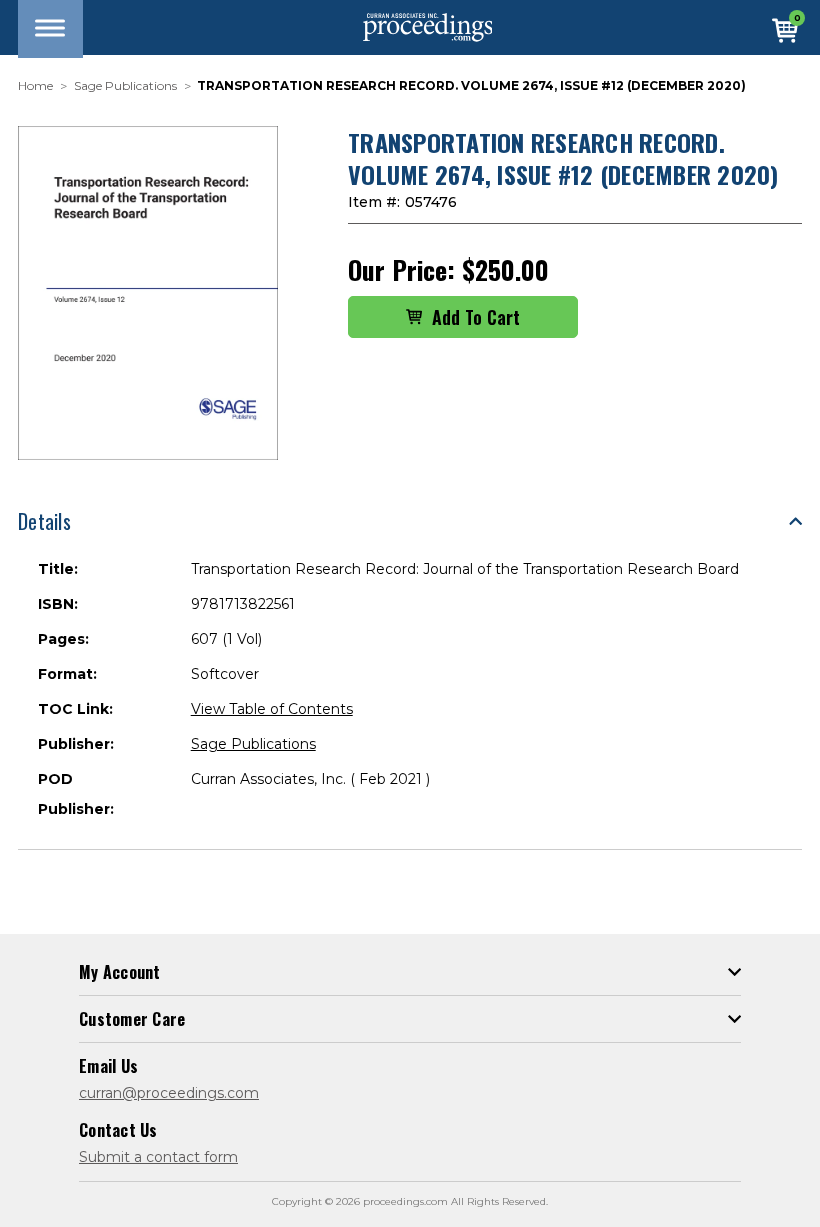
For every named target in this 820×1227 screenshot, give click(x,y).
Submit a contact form (158, 1157)
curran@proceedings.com (169, 1093)
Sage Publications (253, 744)
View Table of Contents (272, 709)
